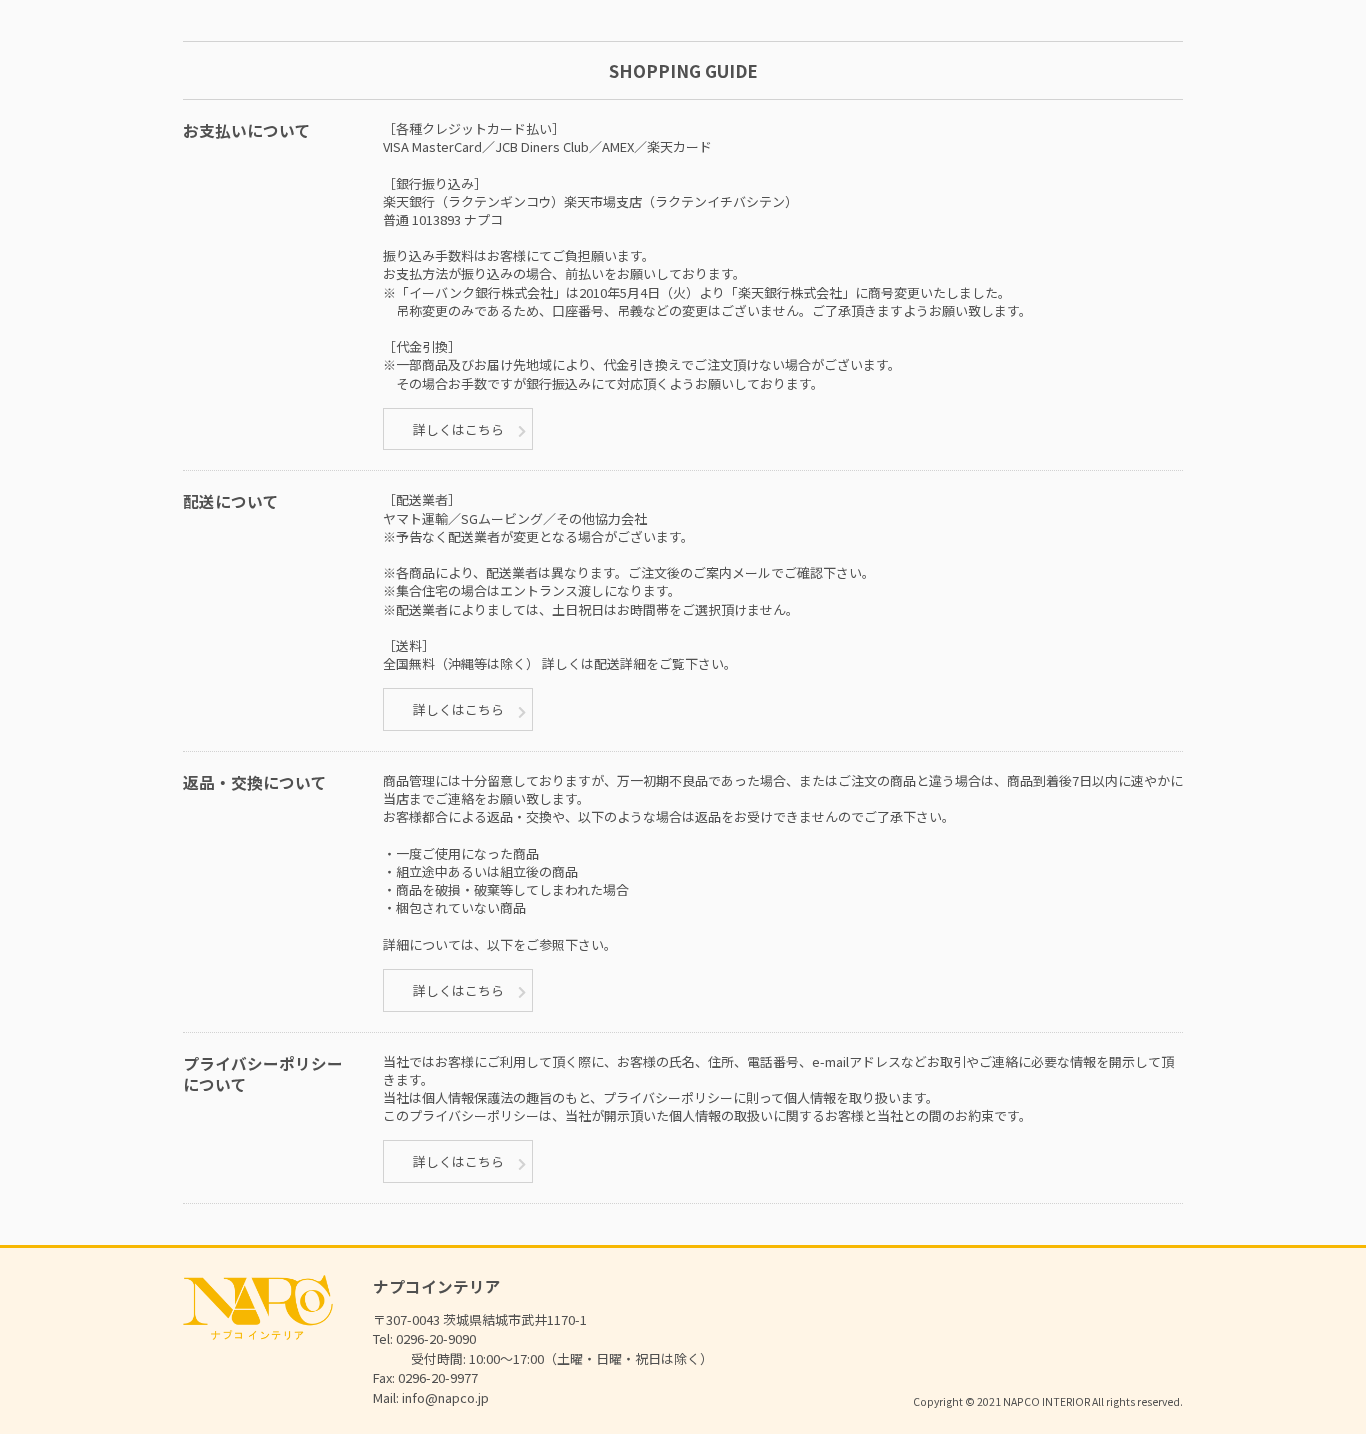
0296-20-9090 (436, 1338)
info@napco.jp (445, 1397)
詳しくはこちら (458, 429)
